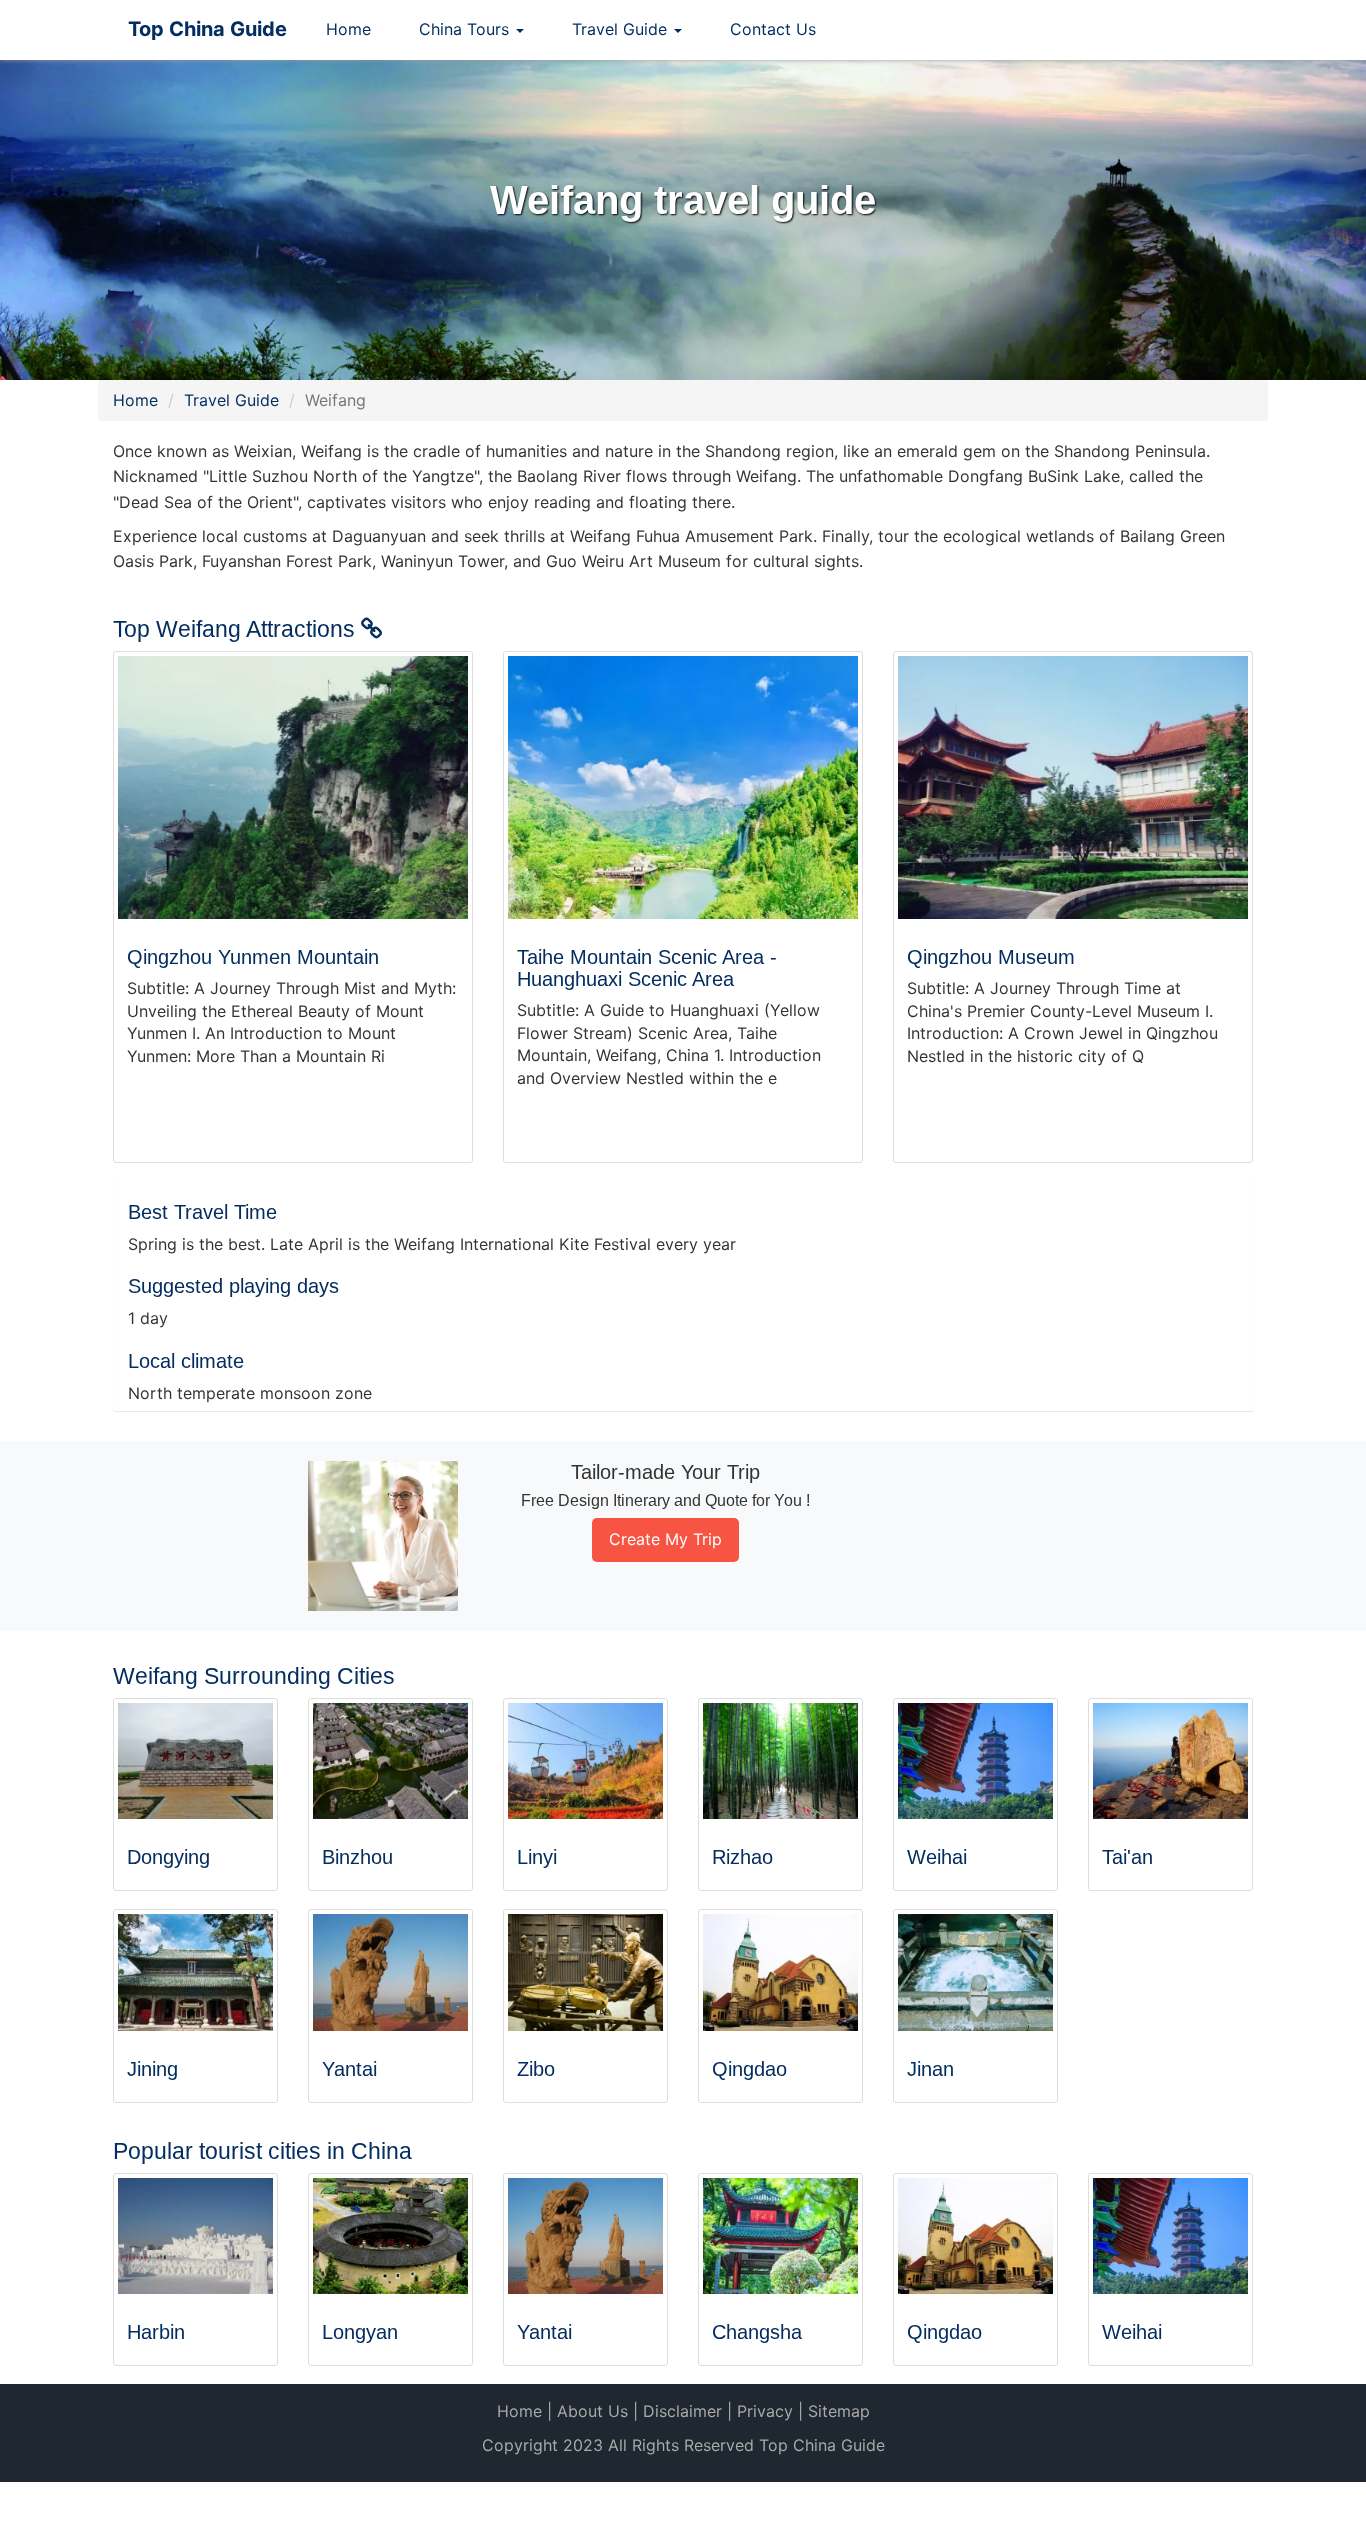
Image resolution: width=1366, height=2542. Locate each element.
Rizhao (742, 1857)
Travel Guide (231, 400)
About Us (592, 2411)
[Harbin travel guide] (195, 2236)
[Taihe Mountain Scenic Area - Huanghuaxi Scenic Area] (683, 787)
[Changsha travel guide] (780, 2236)
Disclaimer (682, 2411)
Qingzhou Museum (991, 957)
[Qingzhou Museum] (1073, 787)
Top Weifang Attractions (237, 629)
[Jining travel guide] (195, 1972)
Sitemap (839, 2411)
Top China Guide (207, 29)
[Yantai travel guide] (390, 1972)
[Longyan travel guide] (390, 2236)
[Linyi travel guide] (585, 1761)
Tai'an (1127, 1857)
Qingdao (749, 2069)
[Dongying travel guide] (195, 1761)
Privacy (765, 2411)
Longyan (360, 2332)
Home (348, 29)
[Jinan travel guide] (975, 1972)
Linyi (537, 1857)
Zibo (536, 2069)
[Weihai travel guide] (975, 1761)
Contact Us (773, 29)
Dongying (168, 1857)
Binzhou (357, 1857)
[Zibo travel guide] (585, 1972)
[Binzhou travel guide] (390, 1761)
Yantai (349, 2069)
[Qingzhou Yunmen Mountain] (293, 787)
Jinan (930, 2069)
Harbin (156, 2332)
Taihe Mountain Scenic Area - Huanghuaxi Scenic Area (647, 968)
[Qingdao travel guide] (780, 1972)
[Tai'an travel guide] (1170, 1761)
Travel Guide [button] (622, 29)
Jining (152, 2069)
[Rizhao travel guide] (780, 1761)
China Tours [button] (466, 29)
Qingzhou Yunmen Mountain (253, 957)
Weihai (937, 1857)
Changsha (757, 2332)
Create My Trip (665, 1539)
